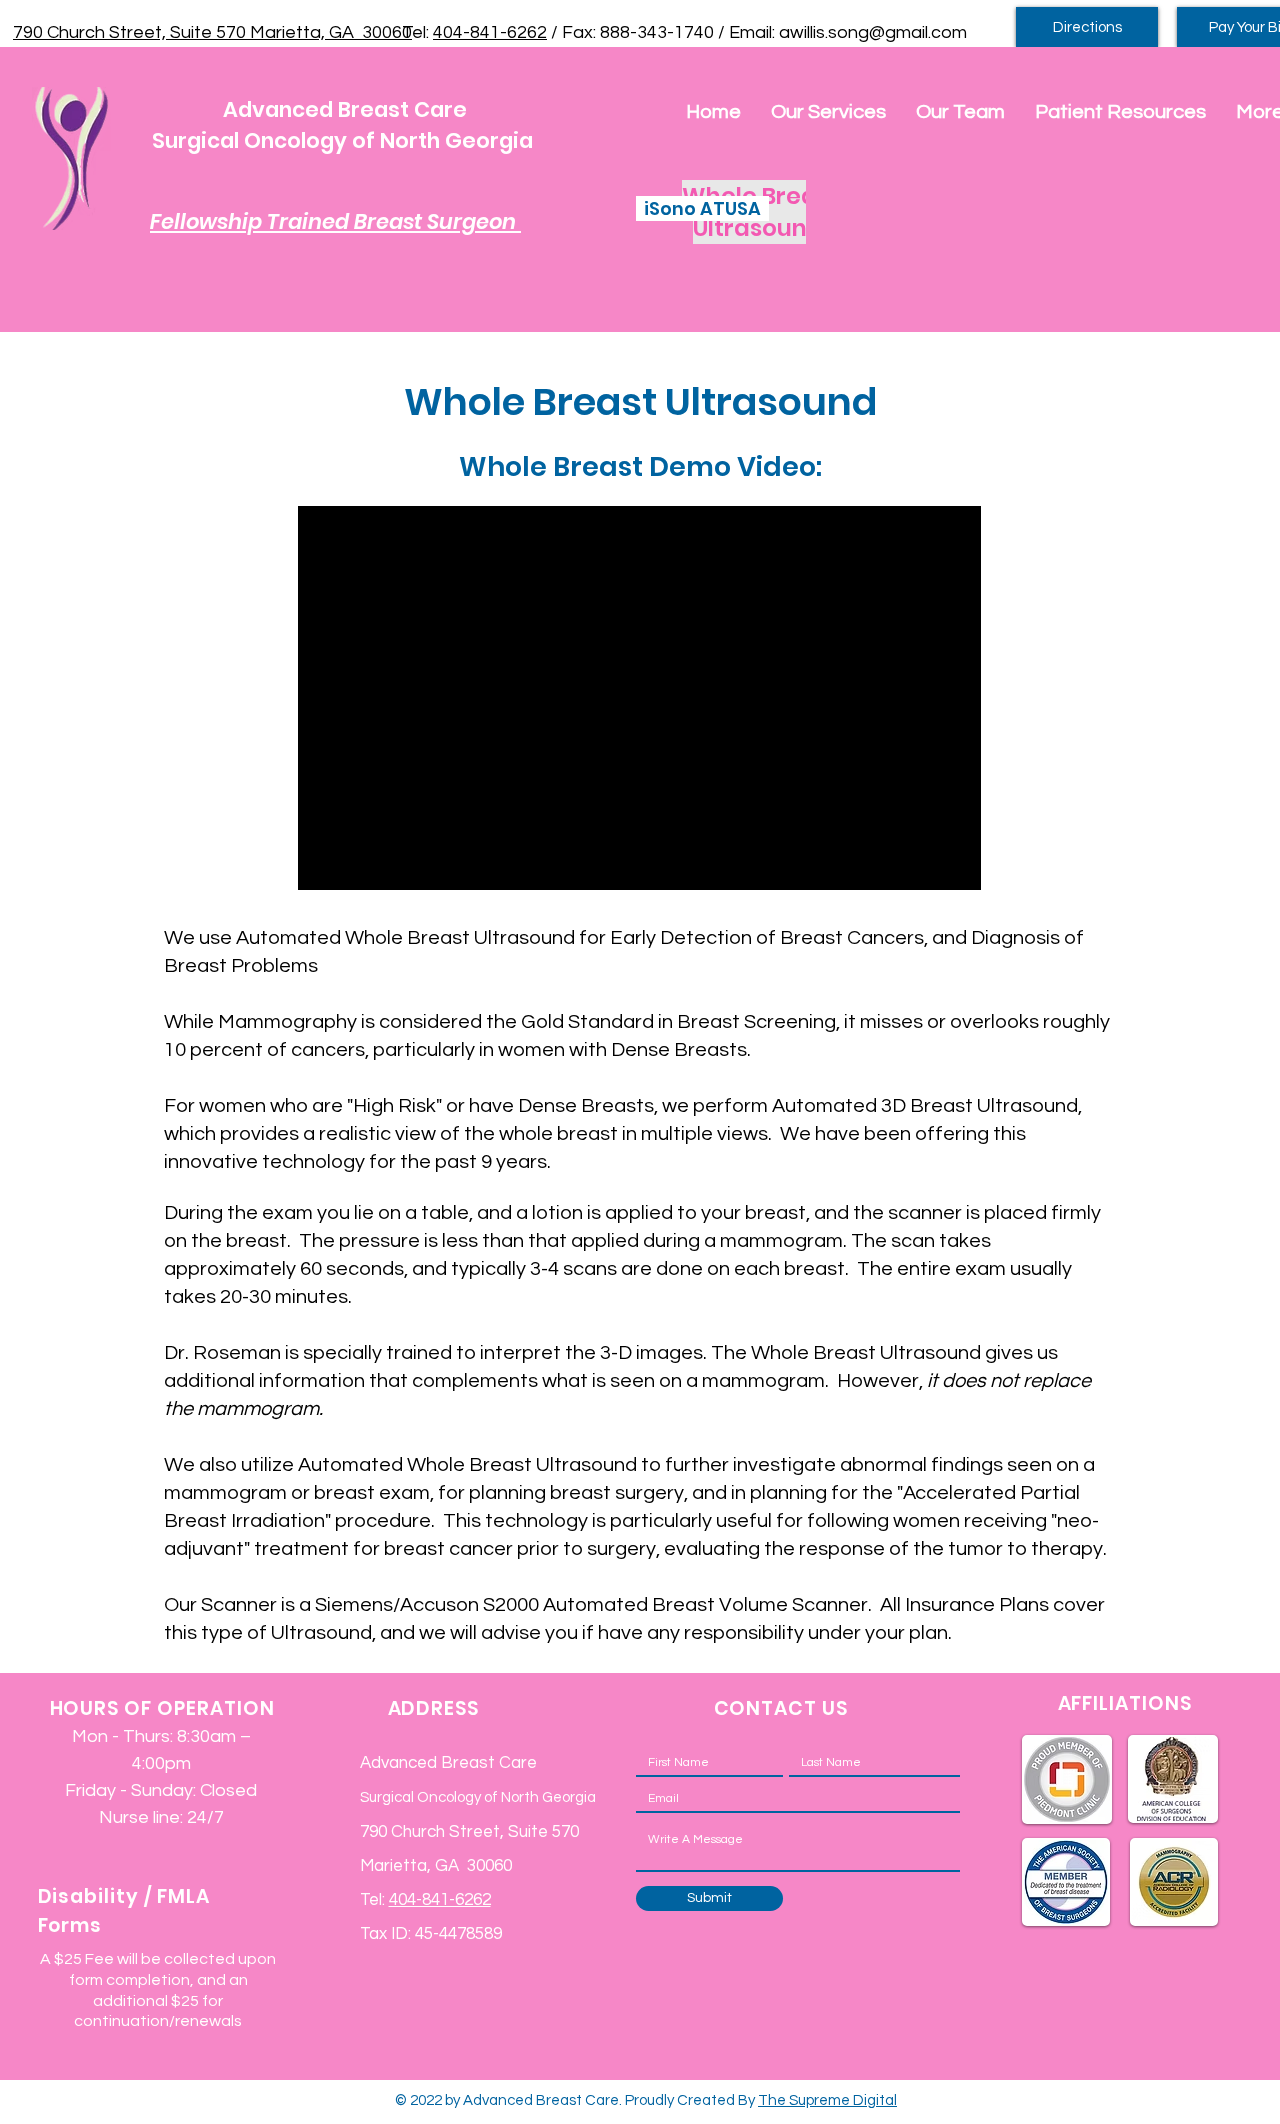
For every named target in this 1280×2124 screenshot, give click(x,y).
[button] (828, 112)
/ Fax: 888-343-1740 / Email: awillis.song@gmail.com (757, 32)
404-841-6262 (490, 32)
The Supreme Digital (827, 2100)
